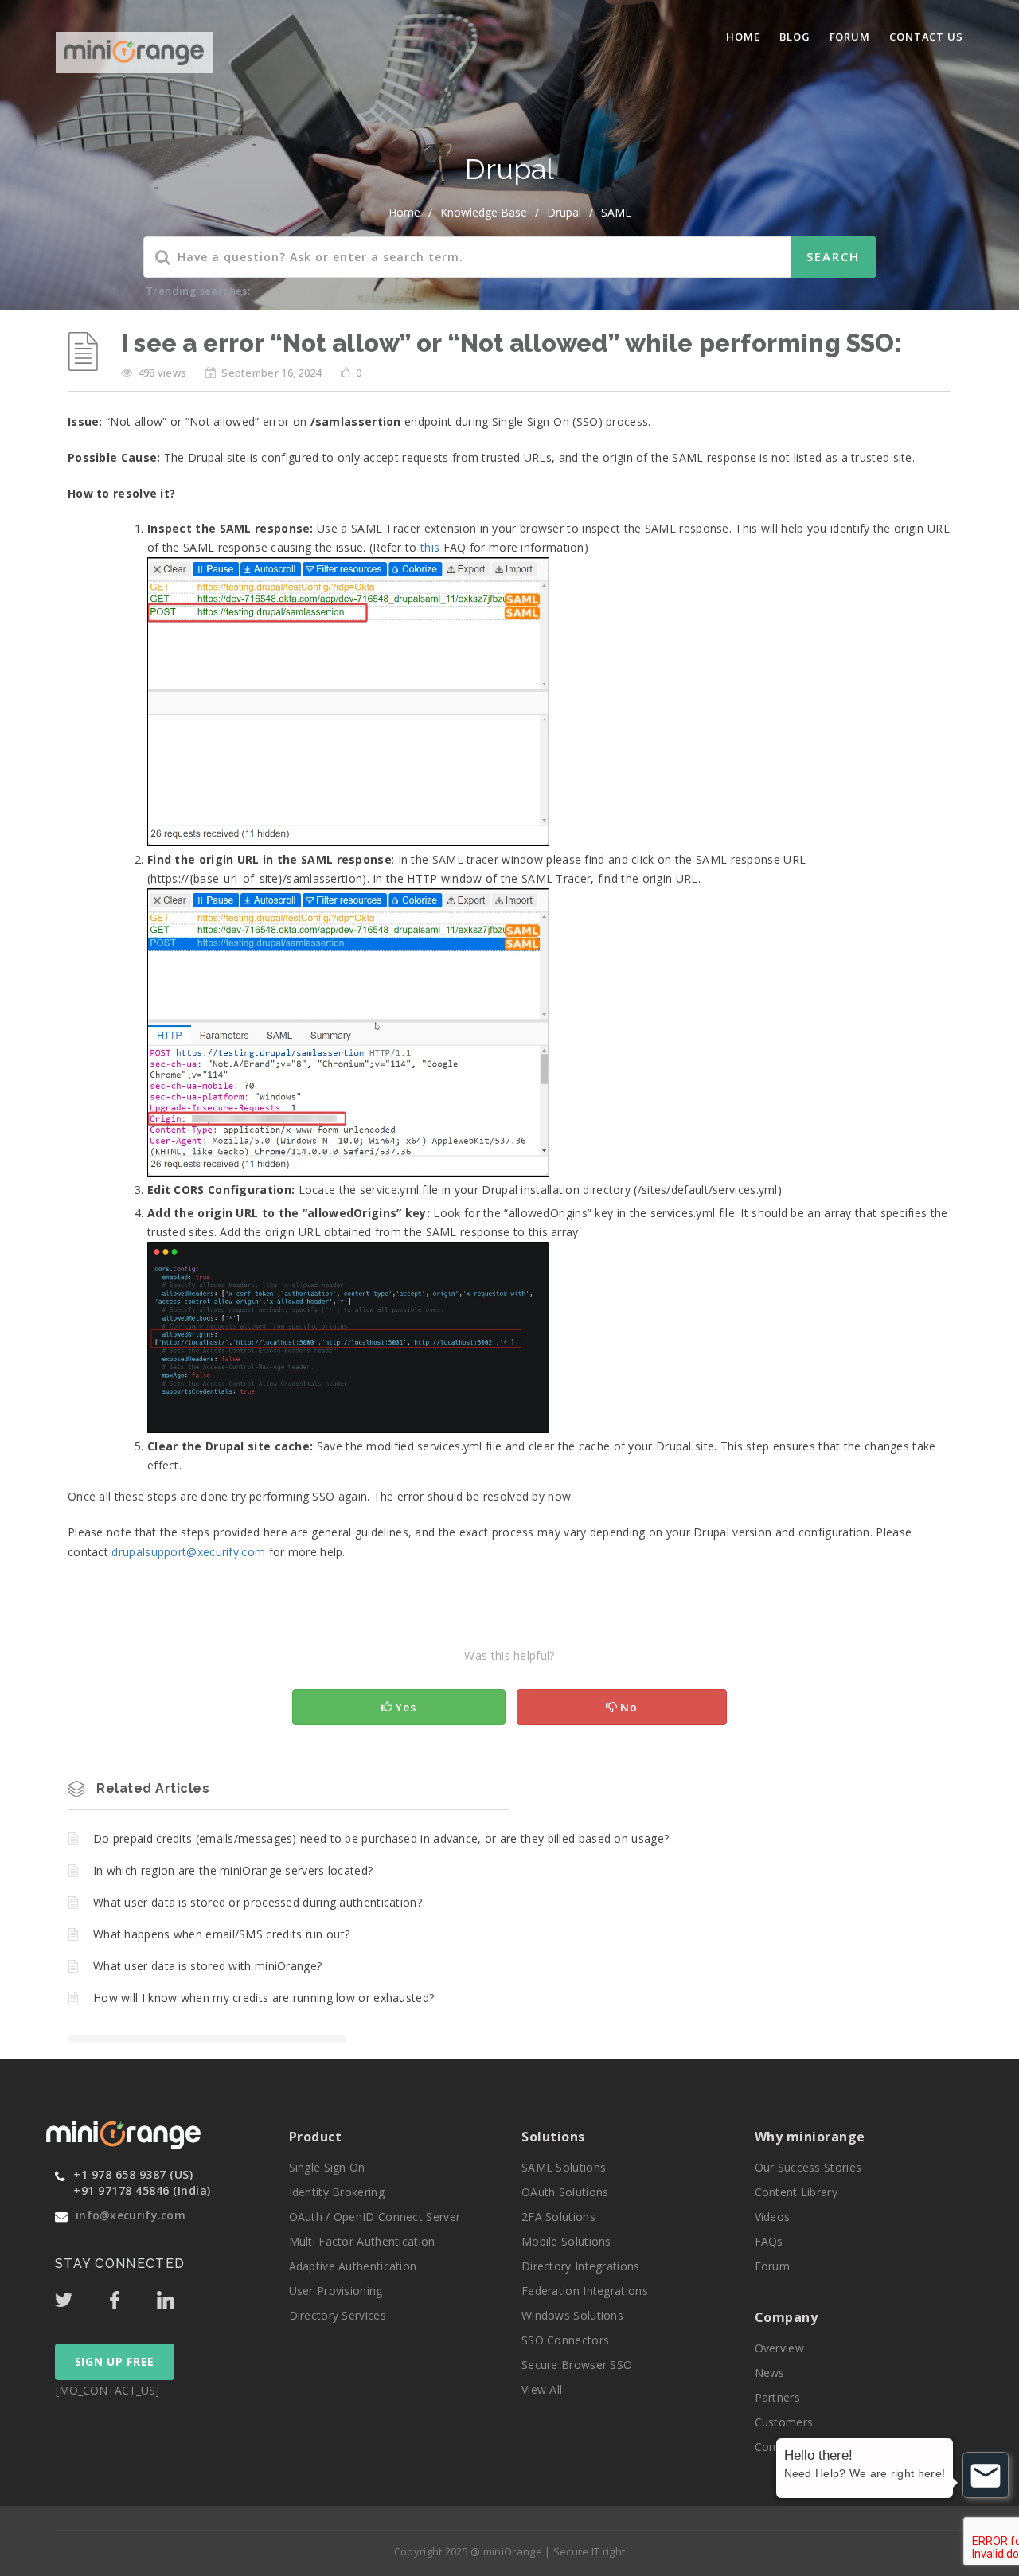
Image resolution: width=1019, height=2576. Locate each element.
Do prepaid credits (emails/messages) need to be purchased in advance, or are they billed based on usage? (381, 1838)
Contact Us (926, 37)
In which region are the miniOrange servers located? (233, 1870)
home (404, 212)
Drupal (564, 212)
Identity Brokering (337, 2192)
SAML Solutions (564, 2167)
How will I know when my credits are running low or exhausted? (264, 1998)
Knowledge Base (484, 212)
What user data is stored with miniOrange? (207, 1966)
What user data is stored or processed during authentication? (258, 1902)
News (770, 2373)
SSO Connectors (565, 2340)
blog (795, 37)
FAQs (769, 2241)
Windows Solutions (572, 2315)
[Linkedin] (181, 2296)
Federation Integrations (585, 2291)
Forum (850, 37)
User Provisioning (336, 2291)
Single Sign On (327, 2167)
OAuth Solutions (565, 2192)
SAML (616, 212)
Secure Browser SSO (577, 2365)
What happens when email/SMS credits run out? (221, 1934)
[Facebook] (131, 2296)
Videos (773, 2217)
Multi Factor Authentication (362, 2241)
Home (743, 37)
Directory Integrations (581, 2266)
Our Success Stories (808, 2167)
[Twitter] (80, 2296)
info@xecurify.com (131, 2215)
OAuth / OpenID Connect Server (375, 2217)
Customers (784, 2422)
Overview (779, 2348)
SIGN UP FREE (115, 2361)
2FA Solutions (558, 2217)
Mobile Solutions (566, 2241)
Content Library (796, 2192)
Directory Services (338, 2315)
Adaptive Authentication (353, 2266)
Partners (777, 2397)
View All (542, 2389)
